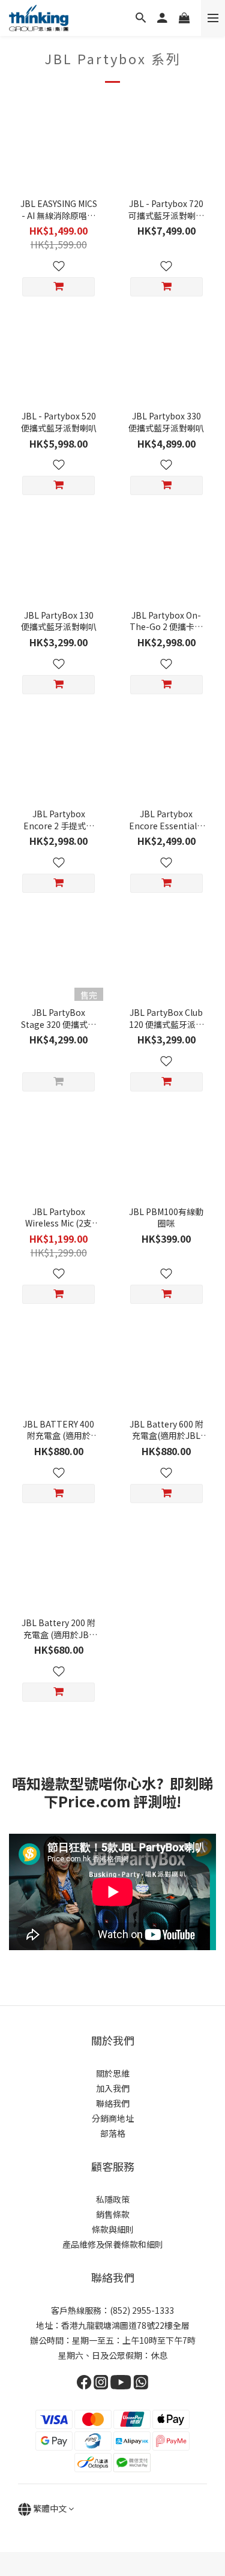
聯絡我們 (113, 2103)
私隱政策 (113, 2199)
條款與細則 (113, 2229)
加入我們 (113, 2088)
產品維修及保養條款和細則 (113, 2244)
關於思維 (113, 2073)
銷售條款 (113, 2214)
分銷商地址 (113, 2118)
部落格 (113, 2133)
